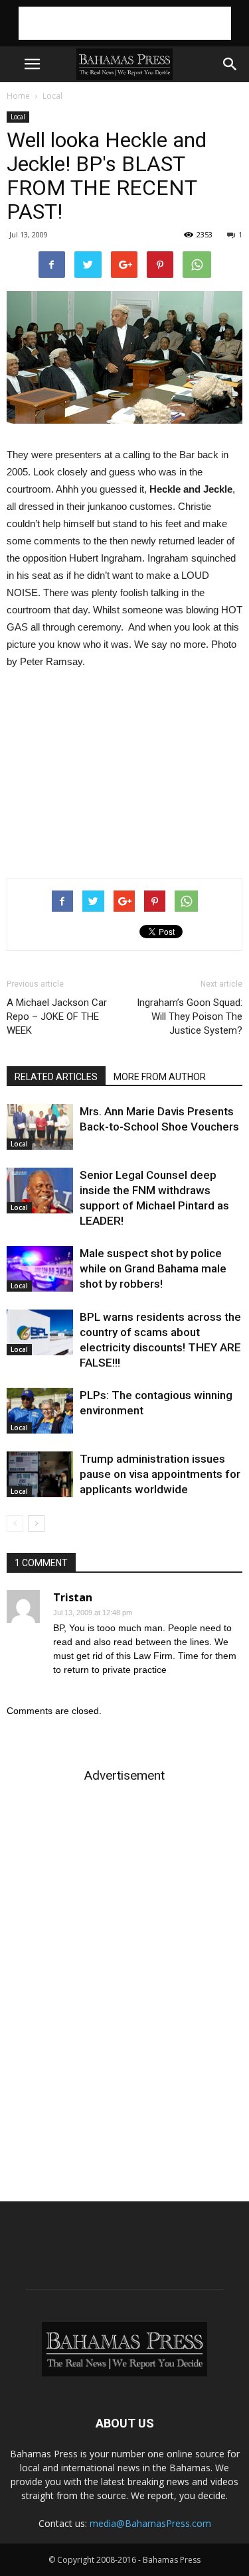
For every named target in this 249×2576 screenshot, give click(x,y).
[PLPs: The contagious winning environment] (40, 1411)
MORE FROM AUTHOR (160, 1077)
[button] (230, 64)
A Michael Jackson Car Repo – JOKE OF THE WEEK (57, 1016)
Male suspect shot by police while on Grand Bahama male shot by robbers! (153, 1268)
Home (18, 96)
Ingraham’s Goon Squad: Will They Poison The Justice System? (190, 1016)
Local (52, 96)
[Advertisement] (125, 23)
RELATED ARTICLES (56, 1077)
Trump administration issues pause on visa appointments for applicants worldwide (160, 1474)
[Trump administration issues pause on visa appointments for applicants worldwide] (40, 1474)
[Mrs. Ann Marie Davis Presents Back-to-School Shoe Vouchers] (40, 1127)
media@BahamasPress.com (150, 2523)
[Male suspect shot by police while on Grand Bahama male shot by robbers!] (40, 1269)
